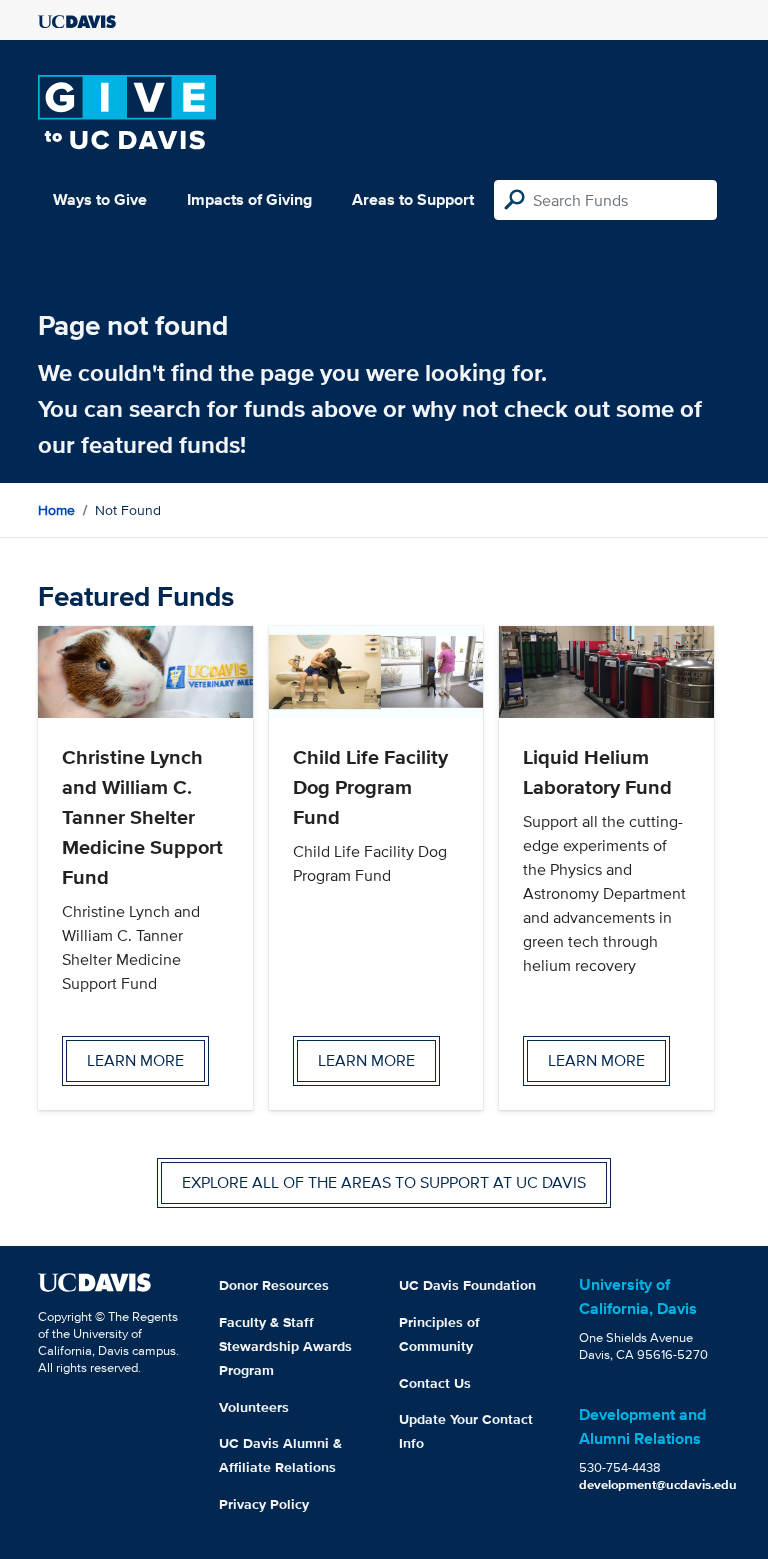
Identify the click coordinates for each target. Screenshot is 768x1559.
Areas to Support (413, 199)
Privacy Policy (264, 1504)
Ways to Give (100, 199)
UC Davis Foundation (467, 1285)
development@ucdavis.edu (658, 1484)
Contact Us (435, 1383)
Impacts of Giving (249, 199)
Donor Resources (274, 1285)
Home (56, 510)
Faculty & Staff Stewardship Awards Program (285, 1346)
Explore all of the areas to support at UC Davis (384, 1182)
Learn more (135, 1060)
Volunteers (254, 1407)
